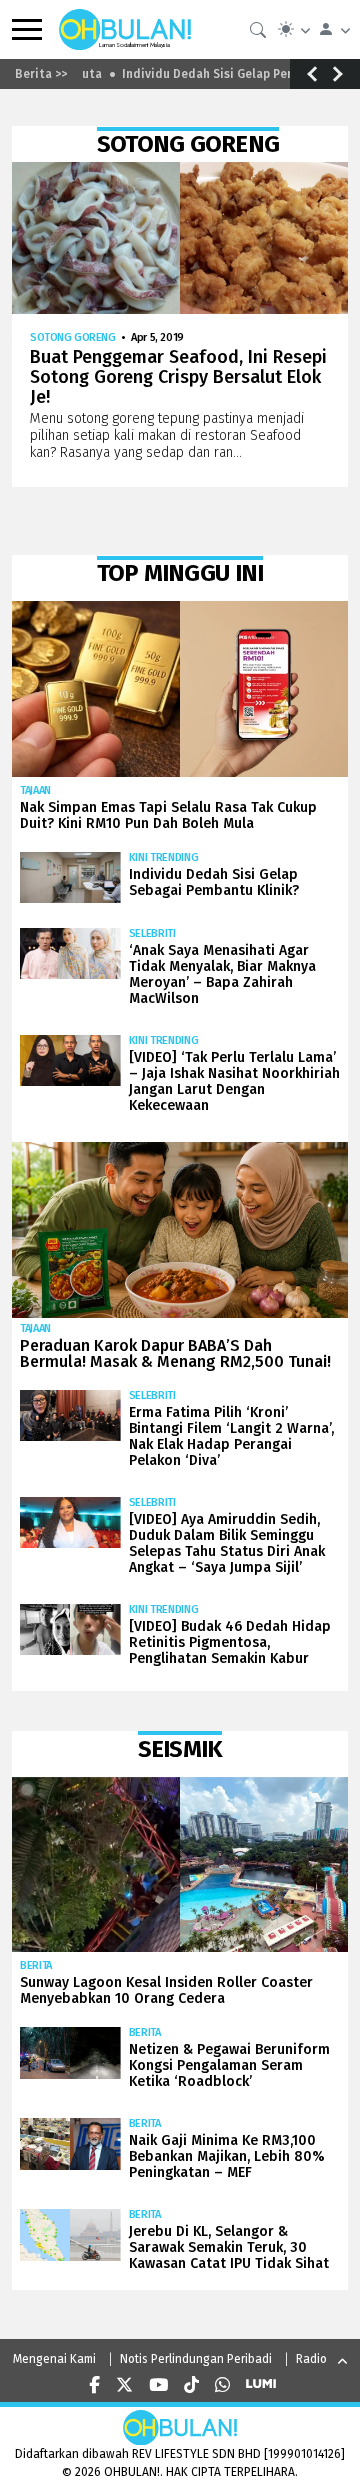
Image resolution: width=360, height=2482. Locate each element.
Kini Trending (164, 857)
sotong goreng (73, 337)
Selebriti (152, 933)
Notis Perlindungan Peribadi (196, 2359)
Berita (36, 1965)
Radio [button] (311, 2359)
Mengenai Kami (54, 2359)
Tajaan (35, 790)
